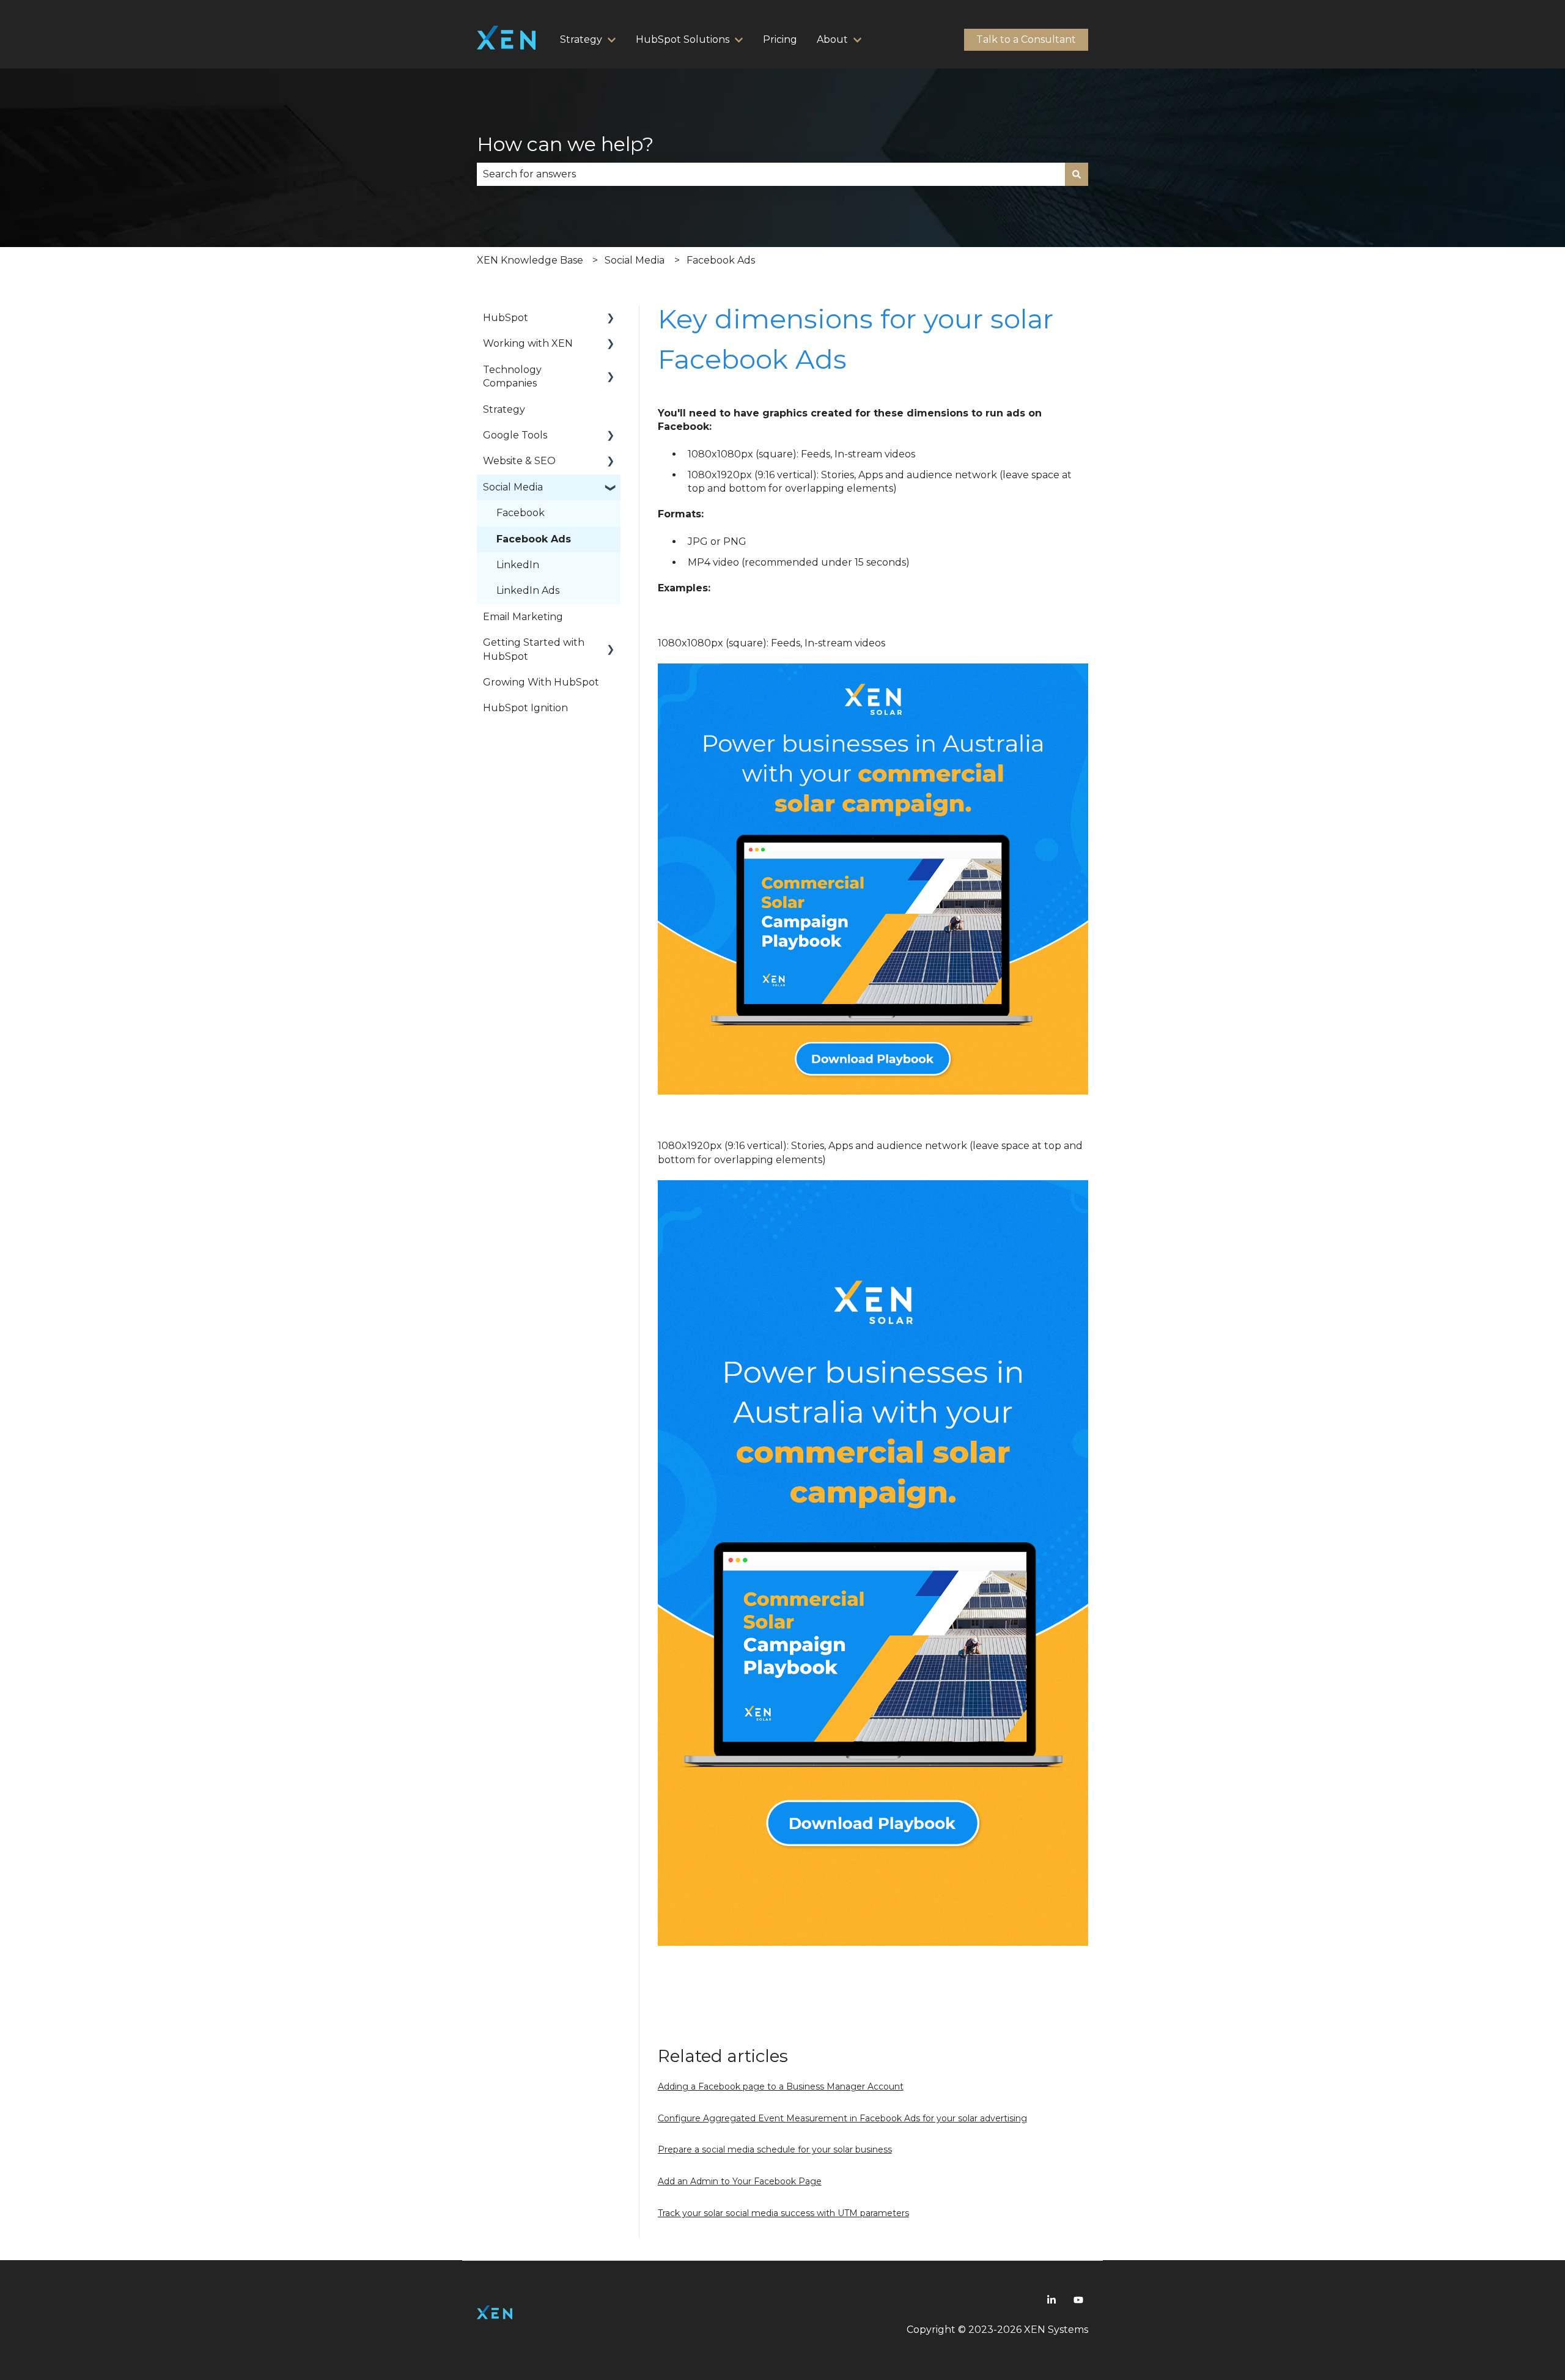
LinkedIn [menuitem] (518, 565)
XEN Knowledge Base (530, 260)
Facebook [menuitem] (521, 513)
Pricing (780, 39)
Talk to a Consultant (1026, 39)
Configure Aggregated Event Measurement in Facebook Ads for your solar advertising (842, 2118)
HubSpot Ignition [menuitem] (525, 708)
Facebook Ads (721, 260)
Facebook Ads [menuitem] (534, 539)
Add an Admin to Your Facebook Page (740, 2181)
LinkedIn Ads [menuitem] (528, 590)
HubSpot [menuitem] (506, 318)
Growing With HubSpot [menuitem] (541, 682)
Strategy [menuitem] (504, 409)
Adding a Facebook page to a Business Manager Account (781, 2086)
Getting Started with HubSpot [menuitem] (534, 649)
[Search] (1077, 174)
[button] (611, 319)
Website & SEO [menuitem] (519, 461)
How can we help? (565, 144)
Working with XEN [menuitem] (528, 343)
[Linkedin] (1051, 2300)
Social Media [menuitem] (513, 487)
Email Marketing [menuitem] (523, 617)
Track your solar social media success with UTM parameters (783, 2213)
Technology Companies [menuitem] (512, 376)
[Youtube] (1078, 2300)
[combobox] (771, 174)
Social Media (635, 260)
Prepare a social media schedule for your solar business (775, 2149)
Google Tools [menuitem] (515, 435)
